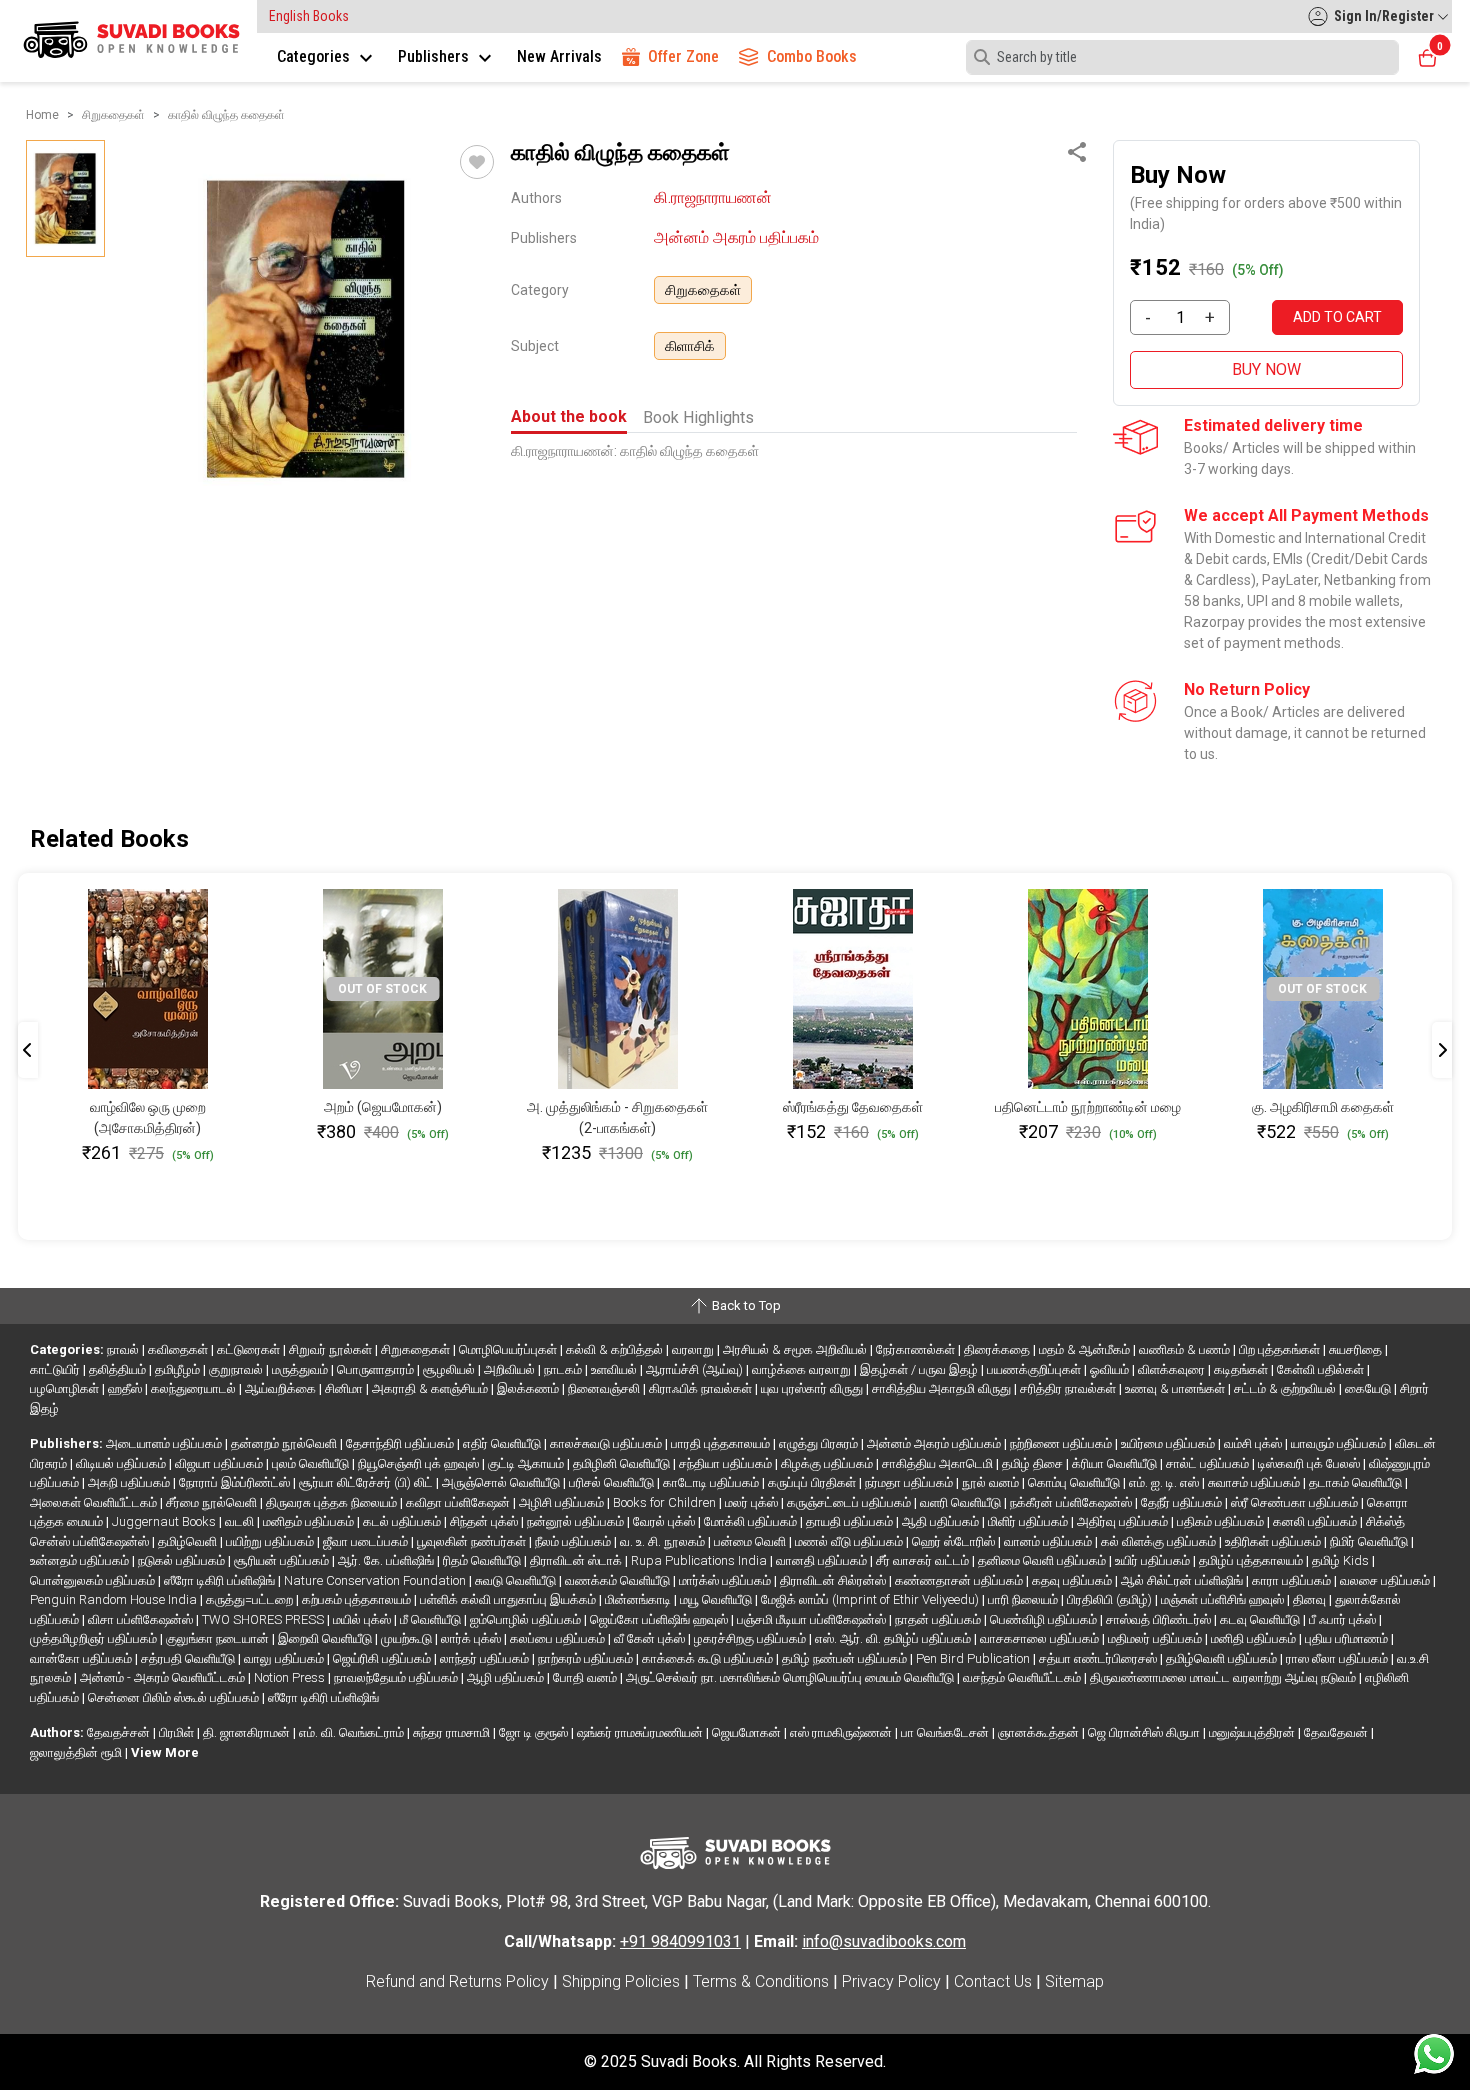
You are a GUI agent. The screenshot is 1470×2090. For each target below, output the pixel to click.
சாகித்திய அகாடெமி (939, 1463)
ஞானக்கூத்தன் (1040, 1732)
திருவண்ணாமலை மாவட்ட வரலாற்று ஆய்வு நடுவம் (1224, 1677)
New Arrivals (559, 56)
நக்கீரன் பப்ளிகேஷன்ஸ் (1072, 1502)
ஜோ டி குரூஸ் (535, 1732)
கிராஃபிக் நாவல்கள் (702, 1388)
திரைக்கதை (998, 1349)
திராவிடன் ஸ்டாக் (577, 1560)
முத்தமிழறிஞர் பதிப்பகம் (95, 1638)
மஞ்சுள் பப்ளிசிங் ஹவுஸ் (1224, 1599)
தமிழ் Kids (1342, 1560)
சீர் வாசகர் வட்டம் (924, 1560)
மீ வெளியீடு (432, 1619)
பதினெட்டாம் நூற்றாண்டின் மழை (1088, 1107)
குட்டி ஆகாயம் (527, 1463)
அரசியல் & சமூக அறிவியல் (796, 1349)
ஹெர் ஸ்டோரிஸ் (955, 1541)
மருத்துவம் (301, 1369)
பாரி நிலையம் (1024, 1599)
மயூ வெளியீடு (717, 1599)
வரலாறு (694, 1349)
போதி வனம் (586, 1677)
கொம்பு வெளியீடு (1075, 1482)
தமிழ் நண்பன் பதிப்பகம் (846, 1658)
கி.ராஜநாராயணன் (713, 197)
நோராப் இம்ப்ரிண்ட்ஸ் (236, 1482)
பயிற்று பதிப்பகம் (271, 1541)
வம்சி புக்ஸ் (1254, 1443)
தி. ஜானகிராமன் (248, 1732)
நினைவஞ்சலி (605, 1388)
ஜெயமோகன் (748, 1732)
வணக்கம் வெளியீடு (619, 1580)
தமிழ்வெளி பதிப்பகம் (1223, 1658)
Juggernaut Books (165, 1521)
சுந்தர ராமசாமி (453, 1732)
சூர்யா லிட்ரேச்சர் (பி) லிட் (367, 1482)
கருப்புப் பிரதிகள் (813, 1482)
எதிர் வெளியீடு (503, 1443)
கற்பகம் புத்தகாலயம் (358, 1599)
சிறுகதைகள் (703, 290)
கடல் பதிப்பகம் (403, 1521)
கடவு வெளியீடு (1261, 1619)
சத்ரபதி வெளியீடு (189, 1658)
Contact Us (993, 1981)
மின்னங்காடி (639, 1599)
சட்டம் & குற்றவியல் (1286, 1388)
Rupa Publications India (700, 1560)
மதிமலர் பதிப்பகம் (1156, 1638)
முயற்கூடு (408, 1638)
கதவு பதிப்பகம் (1073, 1580)
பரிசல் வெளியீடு (613, 1482)
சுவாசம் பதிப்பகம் (1255, 1482)
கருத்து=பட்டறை (251, 1599)
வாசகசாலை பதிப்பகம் (1041, 1638)
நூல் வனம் (992, 1482)
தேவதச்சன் (120, 1732)
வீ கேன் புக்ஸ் (651, 1638)
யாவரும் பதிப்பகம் (1340, 1443)
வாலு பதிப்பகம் (285, 1658)
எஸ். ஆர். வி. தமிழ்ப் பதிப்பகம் (894, 1638)
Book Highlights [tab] (698, 417)
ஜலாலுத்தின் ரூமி (77, 1752)
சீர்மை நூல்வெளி (213, 1502)
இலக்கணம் (529, 1388)
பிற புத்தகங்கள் (1281, 1349)
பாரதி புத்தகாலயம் (722, 1443)
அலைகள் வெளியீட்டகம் (95, 1502)
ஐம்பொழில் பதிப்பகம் (527, 1619)
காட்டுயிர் (56, 1369)
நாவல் (124, 1349)
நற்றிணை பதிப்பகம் (1062, 1443)
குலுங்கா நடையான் (219, 1638)
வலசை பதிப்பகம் (1386, 1580)
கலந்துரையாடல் (195, 1388)
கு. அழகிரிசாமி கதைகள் (1323, 1107)
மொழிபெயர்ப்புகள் (509, 1349)
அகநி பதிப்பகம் (130, 1482)
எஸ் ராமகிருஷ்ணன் (842, 1732)
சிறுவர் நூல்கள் (332, 1349)
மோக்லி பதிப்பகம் (752, 1521)
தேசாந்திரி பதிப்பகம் (401, 1443)
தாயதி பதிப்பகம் (851, 1521)
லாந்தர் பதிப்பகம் (486, 1658)
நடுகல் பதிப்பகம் (183, 1560)
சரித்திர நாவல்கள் (1069, 1388)
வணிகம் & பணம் (1186, 1349)
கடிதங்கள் (1242, 1369)
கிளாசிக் (690, 346)
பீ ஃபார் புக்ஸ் (1344, 1619)
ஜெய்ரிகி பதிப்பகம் (383, 1658)
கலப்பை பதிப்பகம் (559, 1638)
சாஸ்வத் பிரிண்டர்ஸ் (1160, 1619)
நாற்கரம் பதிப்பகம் (587, 1658)
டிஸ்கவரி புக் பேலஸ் (1310, 1463)
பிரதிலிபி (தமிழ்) (1111, 1599)
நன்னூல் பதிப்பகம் (577, 1521)
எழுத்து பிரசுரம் (820, 1443)
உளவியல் (615, 1369)
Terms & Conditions (761, 1981)
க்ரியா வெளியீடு (1116, 1463)
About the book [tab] (569, 416)
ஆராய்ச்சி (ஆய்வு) (696, 1369)
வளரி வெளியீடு (962, 1502)
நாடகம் (564, 1369)
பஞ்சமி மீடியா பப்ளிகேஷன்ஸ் (813, 1619)
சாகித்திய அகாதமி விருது (943, 1388)
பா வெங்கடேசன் (946, 1732)
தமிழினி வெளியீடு (623, 1463)
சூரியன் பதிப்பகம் (283, 1560)
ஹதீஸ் (126, 1388)
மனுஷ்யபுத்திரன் (1253, 1732)
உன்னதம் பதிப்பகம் (81, 1560)
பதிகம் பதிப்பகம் (1222, 1521)
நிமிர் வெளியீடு (1370, 1541)
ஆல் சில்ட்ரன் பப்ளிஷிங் (1183, 1580)
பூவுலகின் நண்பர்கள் (473, 1541)
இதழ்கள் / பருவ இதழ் (920, 1369)
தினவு (1311, 1599)
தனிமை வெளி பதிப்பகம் (1043, 1560)
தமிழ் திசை (1034, 1463)
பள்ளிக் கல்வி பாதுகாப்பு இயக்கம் (509, 1599)
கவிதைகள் (179, 1349)
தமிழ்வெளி (189, 1541)
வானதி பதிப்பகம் (823, 1560)
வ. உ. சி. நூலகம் (664, 1541)
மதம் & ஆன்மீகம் (1086, 1349)
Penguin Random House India (115, 1599)
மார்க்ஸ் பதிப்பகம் (726, 1580)
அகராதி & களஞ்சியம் (431, 1388)
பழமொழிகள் (66, 1388)
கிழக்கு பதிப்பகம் (828, 1463)
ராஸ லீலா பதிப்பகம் (1338, 1658)
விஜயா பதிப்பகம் (220, 1463)
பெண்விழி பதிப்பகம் (1045, 1619)
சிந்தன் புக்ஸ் (485, 1521)
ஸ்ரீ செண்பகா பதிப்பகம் (1296, 1502)
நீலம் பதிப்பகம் (574, 1541)
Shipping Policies (621, 1981)
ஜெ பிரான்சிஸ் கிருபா (1145, 1732)
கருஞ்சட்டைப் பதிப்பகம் (850, 1502)
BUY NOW (1266, 369)
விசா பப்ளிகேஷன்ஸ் (142, 1619)
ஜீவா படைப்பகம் (367, 1541)
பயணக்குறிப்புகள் (1035, 1369)
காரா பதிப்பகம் (1293, 1580)
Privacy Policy (891, 1981)
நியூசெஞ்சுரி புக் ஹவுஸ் (420, 1463)
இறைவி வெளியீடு (326, 1638)
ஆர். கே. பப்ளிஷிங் (387, 1560)
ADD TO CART (1337, 317)
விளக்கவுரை (1173, 1369)
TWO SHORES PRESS (264, 1619)
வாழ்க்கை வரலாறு (803, 1369)
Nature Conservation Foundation (376, 1580)
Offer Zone (683, 56)
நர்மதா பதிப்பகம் (910, 1482)
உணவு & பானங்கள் (1176, 1388)
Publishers (435, 56)
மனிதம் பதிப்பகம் (310, 1521)
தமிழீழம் (179, 1369)
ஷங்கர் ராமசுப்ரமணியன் (641, 1732)
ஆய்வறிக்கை (282, 1388)
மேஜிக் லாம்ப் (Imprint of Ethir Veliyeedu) (871, 1599)
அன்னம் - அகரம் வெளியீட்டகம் (164, 1677)
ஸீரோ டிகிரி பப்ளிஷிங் (221, 1580)
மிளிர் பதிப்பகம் (1029, 1521)
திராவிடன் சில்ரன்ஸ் (834, 1580)
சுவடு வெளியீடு (517, 1580)
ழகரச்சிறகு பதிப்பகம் (751, 1638)
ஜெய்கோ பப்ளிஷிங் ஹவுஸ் (660, 1619)
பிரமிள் (178, 1732)
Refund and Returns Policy (457, 1981)
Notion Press (291, 1677)
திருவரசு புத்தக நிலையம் (333, 1502)
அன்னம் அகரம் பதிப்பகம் (736, 237)
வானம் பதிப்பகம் (1049, 1541)
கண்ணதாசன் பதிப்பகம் (960, 1580)
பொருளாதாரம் (377, 1369)
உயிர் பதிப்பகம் (1154, 1560)
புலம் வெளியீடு (312, 1463)
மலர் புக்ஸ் (753, 1502)
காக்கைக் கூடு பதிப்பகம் (709, 1658)
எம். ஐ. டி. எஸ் (1165, 1482)
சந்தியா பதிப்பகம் (727, 1463)
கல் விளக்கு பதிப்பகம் (1160, 1541)
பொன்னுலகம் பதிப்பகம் (94, 1580)
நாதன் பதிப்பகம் (939, 1619)
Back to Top (745, 1305)
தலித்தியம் (119, 1369)
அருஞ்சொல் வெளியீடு (502, 1482)
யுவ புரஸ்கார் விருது (813, 1388)
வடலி (241, 1521)
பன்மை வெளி (751, 1541)
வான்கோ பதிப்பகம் (82, 1658)
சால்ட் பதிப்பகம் (1209, 1463)
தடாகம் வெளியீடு (1357, 1482)
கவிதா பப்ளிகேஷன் (459, 1502)
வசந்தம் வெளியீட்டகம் (1023, 1677)
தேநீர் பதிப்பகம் (1183, 1502)
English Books (309, 16)
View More (165, 1752)
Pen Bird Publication (974, 1658)
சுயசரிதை (1357, 1349)
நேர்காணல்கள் (917, 1349)
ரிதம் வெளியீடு (483, 1560)
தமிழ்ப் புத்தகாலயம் (1252, 1560)
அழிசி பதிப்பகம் (563, 1502)
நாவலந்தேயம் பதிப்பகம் (397, 1677)
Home (42, 115)
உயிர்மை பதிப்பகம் (1169, 1443)
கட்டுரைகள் (250, 1349)
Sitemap (1074, 1981)
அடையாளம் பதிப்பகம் (165, 1443)
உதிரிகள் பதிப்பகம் (1274, 1541)
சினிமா (345, 1388)
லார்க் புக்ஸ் (472, 1638)
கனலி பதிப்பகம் (1316, 1521)
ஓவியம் (1111, 1369)
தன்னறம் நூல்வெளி (285, 1443)
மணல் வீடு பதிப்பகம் (850, 1541)
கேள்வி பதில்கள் (1322, 1369)
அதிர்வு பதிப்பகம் (1124, 1521)
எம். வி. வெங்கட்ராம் (353, 1732)
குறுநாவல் (237, 1369)
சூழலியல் (450, 1369)
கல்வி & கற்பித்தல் (616, 1349)
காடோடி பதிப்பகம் (712, 1482)
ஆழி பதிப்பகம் (507, 1677)
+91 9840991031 (680, 1941)
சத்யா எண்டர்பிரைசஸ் (1099, 1658)
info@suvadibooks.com (884, 1941)
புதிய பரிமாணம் (1348, 1638)
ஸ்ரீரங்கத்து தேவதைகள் (853, 1107)
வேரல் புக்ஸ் (665, 1521)
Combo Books (812, 56)
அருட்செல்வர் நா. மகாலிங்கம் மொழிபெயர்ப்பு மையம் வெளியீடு (791, 1677)
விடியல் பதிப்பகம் (122, 1463)
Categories (315, 56)
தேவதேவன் (1337, 1732)
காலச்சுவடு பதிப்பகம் (607, 1443)
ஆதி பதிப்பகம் (942, 1521)
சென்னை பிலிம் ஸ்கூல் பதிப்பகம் (175, 1697)
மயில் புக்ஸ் (363, 1619)
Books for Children (666, 1502)
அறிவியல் (511, 1369)
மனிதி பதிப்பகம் (1255, 1638)
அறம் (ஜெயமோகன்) (383, 1107)
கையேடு (1369, 1388)
